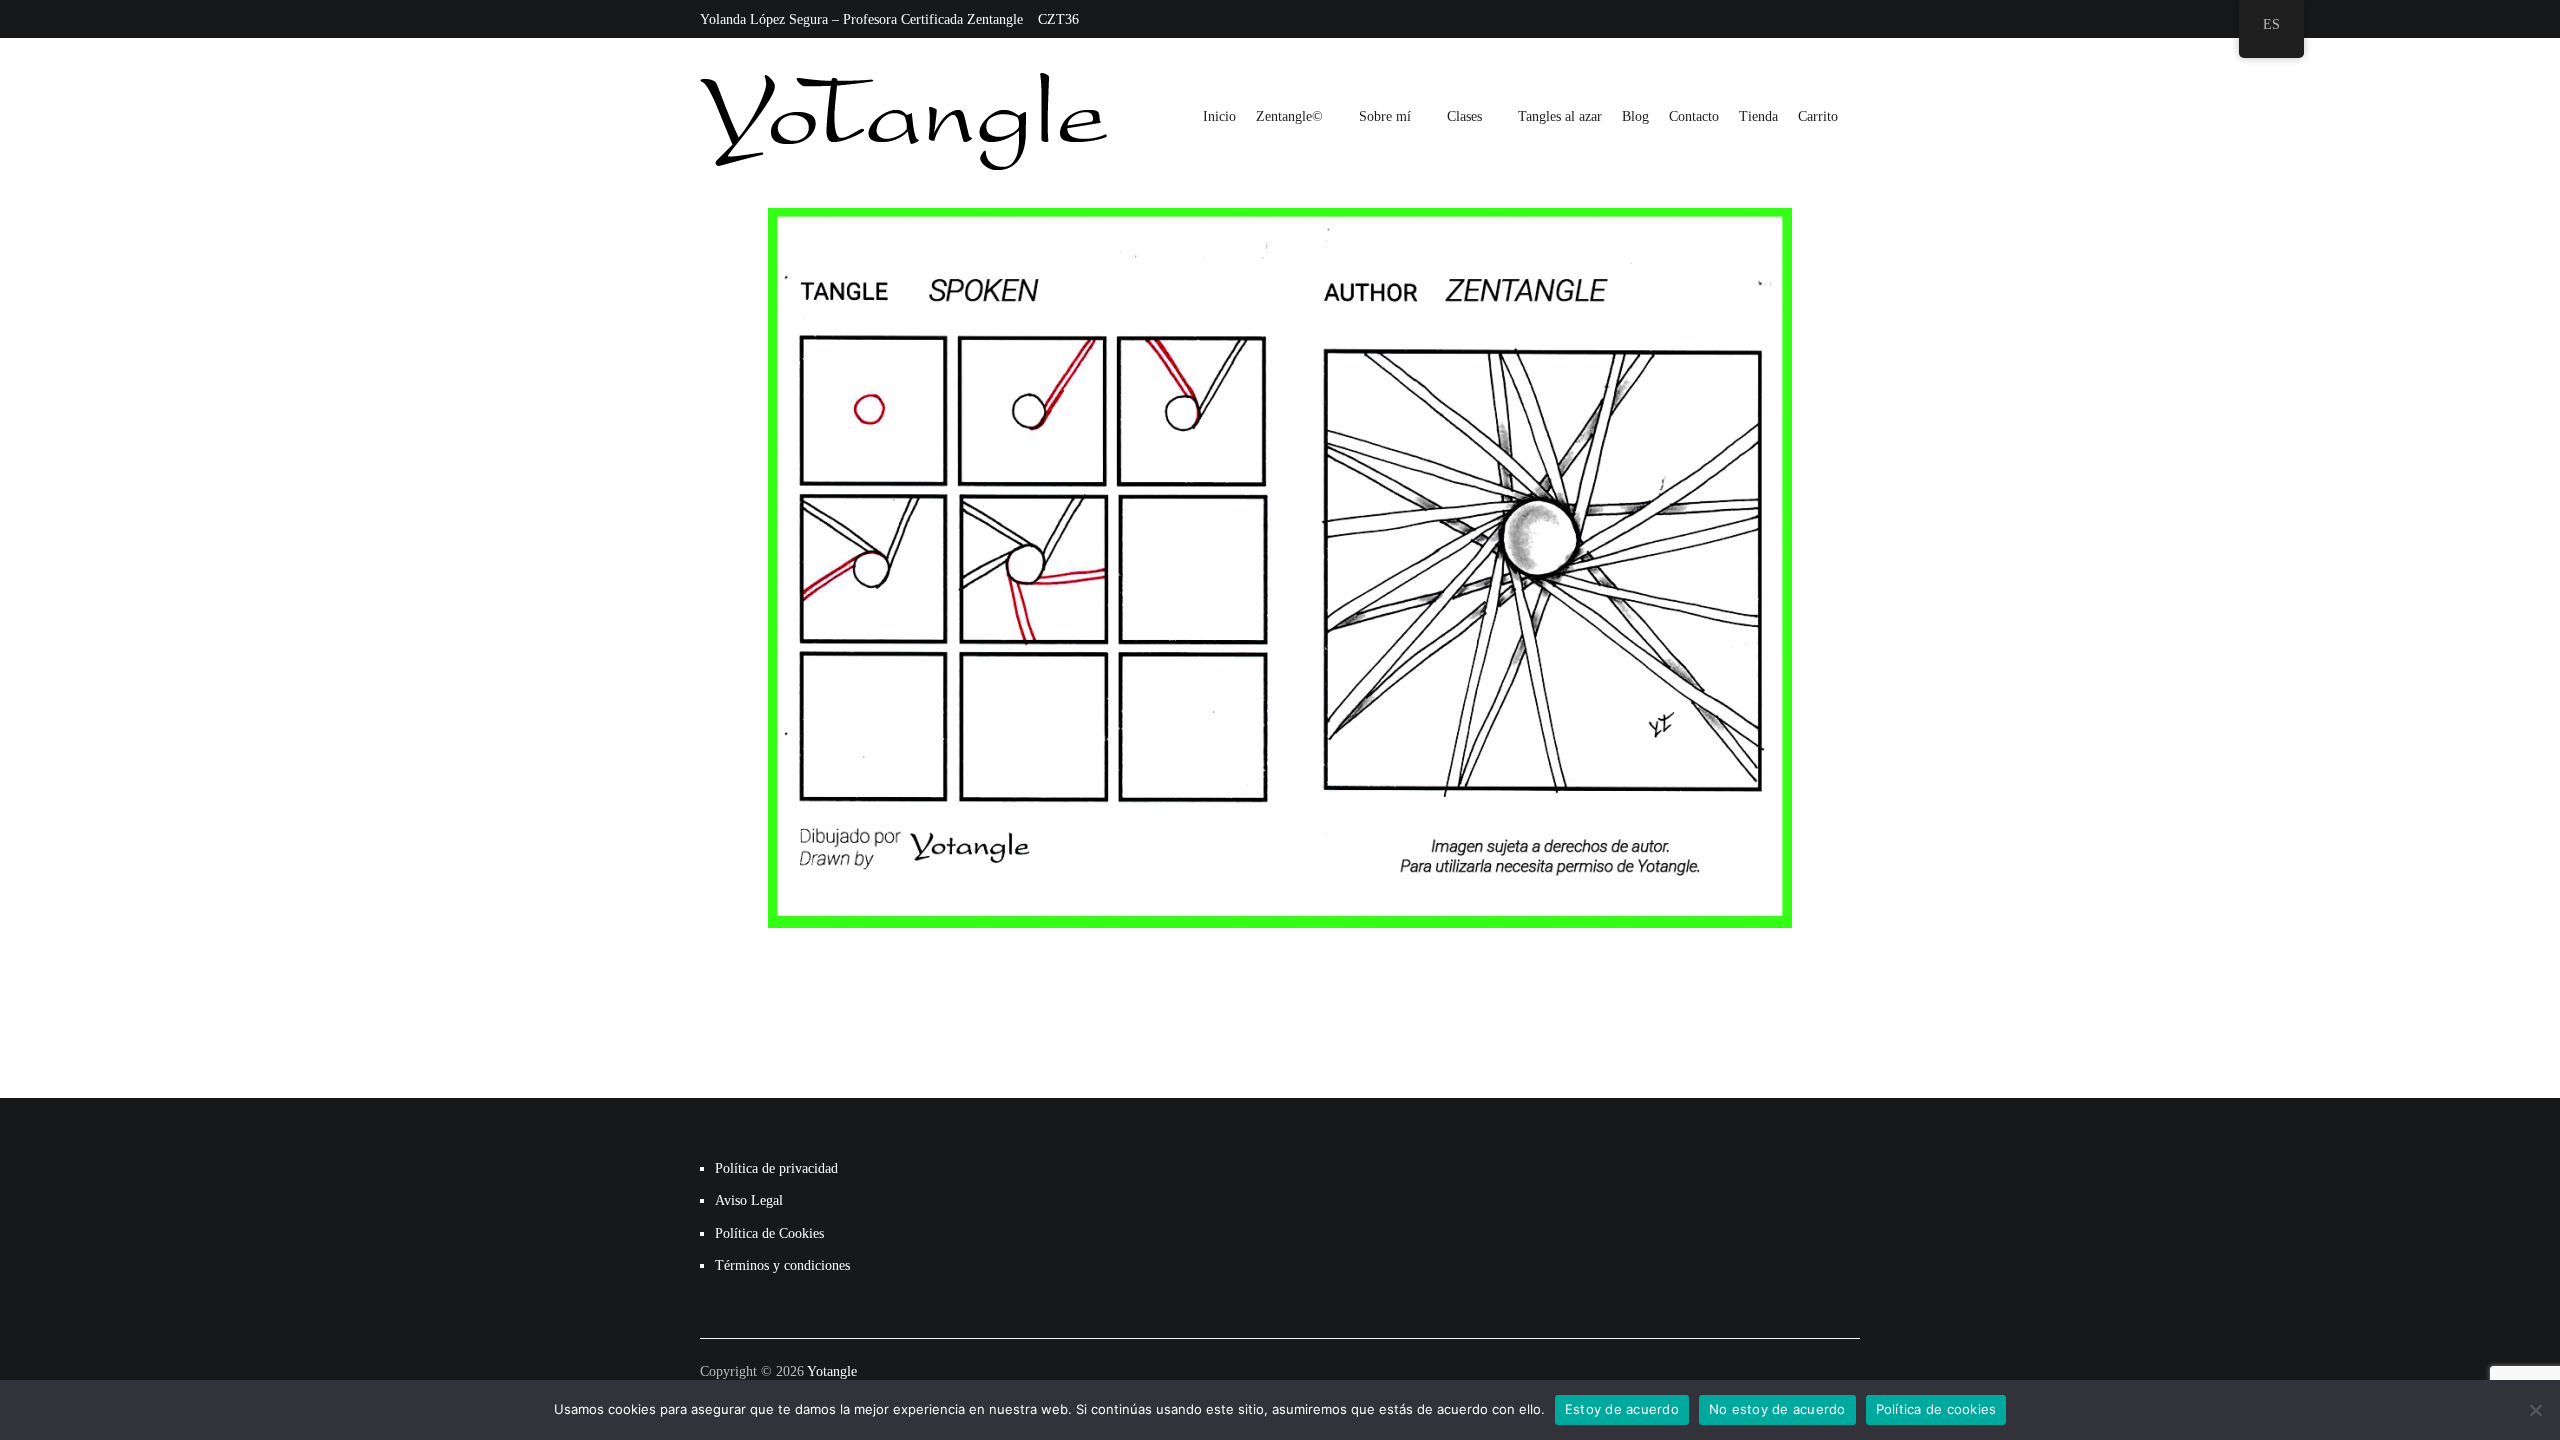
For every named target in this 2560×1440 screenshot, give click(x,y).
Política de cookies (1936, 1409)
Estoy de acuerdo (1622, 1409)
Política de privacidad (776, 1168)
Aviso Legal (749, 1200)
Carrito (1818, 116)
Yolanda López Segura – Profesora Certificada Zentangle (861, 19)
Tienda (1758, 116)
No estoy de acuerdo (1777, 1409)
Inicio (1219, 116)
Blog (1635, 116)
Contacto (1694, 116)
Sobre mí (1385, 116)
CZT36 (1058, 19)
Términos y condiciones (782, 1265)
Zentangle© (1289, 116)
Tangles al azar (1560, 116)
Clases (1464, 116)
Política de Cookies (769, 1233)
